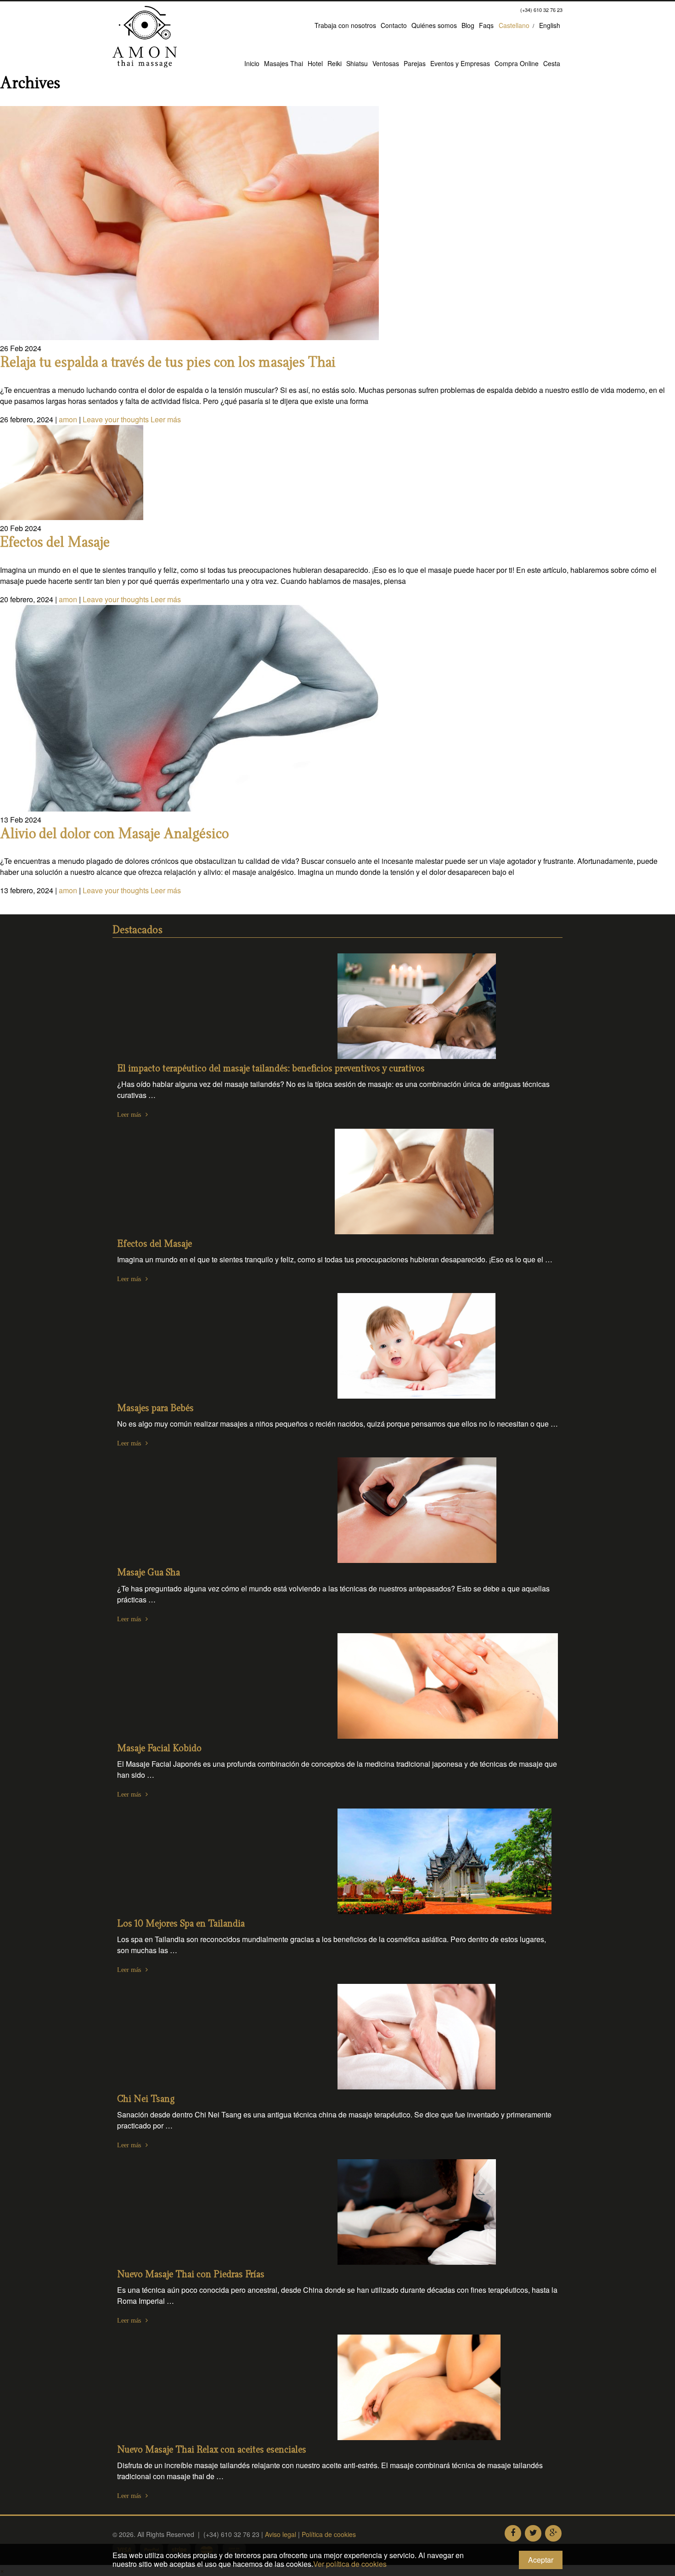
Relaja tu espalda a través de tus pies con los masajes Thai (168, 363)
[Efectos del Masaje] (72, 517)
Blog (468, 25)
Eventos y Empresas (460, 63)
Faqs (486, 25)
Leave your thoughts (116, 419)
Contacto (394, 25)
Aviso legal (281, 2534)
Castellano (514, 25)
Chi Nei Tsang (146, 2099)
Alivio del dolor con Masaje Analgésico (114, 834)
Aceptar (541, 2560)
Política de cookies (329, 2534)
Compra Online (517, 63)
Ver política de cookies (350, 2564)
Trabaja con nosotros (345, 25)
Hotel (315, 63)
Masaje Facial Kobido (159, 1749)
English (550, 25)
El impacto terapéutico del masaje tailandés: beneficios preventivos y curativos (271, 1069)
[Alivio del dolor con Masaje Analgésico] (189, 809)
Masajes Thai (284, 63)
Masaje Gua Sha (149, 1573)
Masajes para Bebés (155, 1408)
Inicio (252, 63)
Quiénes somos (434, 25)
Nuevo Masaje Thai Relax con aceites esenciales (212, 2450)
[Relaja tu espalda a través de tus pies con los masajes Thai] (189, 337)
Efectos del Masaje (55, 543)
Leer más (166, 419)
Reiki (335, 63)
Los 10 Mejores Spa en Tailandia (181, 1924)
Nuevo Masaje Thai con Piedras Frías (191, 2275)
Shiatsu (357, 63)
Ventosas (386, 63)
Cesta (552, 63)
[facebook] (513, 2533)
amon (68, 419)
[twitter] (533, 2533)
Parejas (415, 63)
